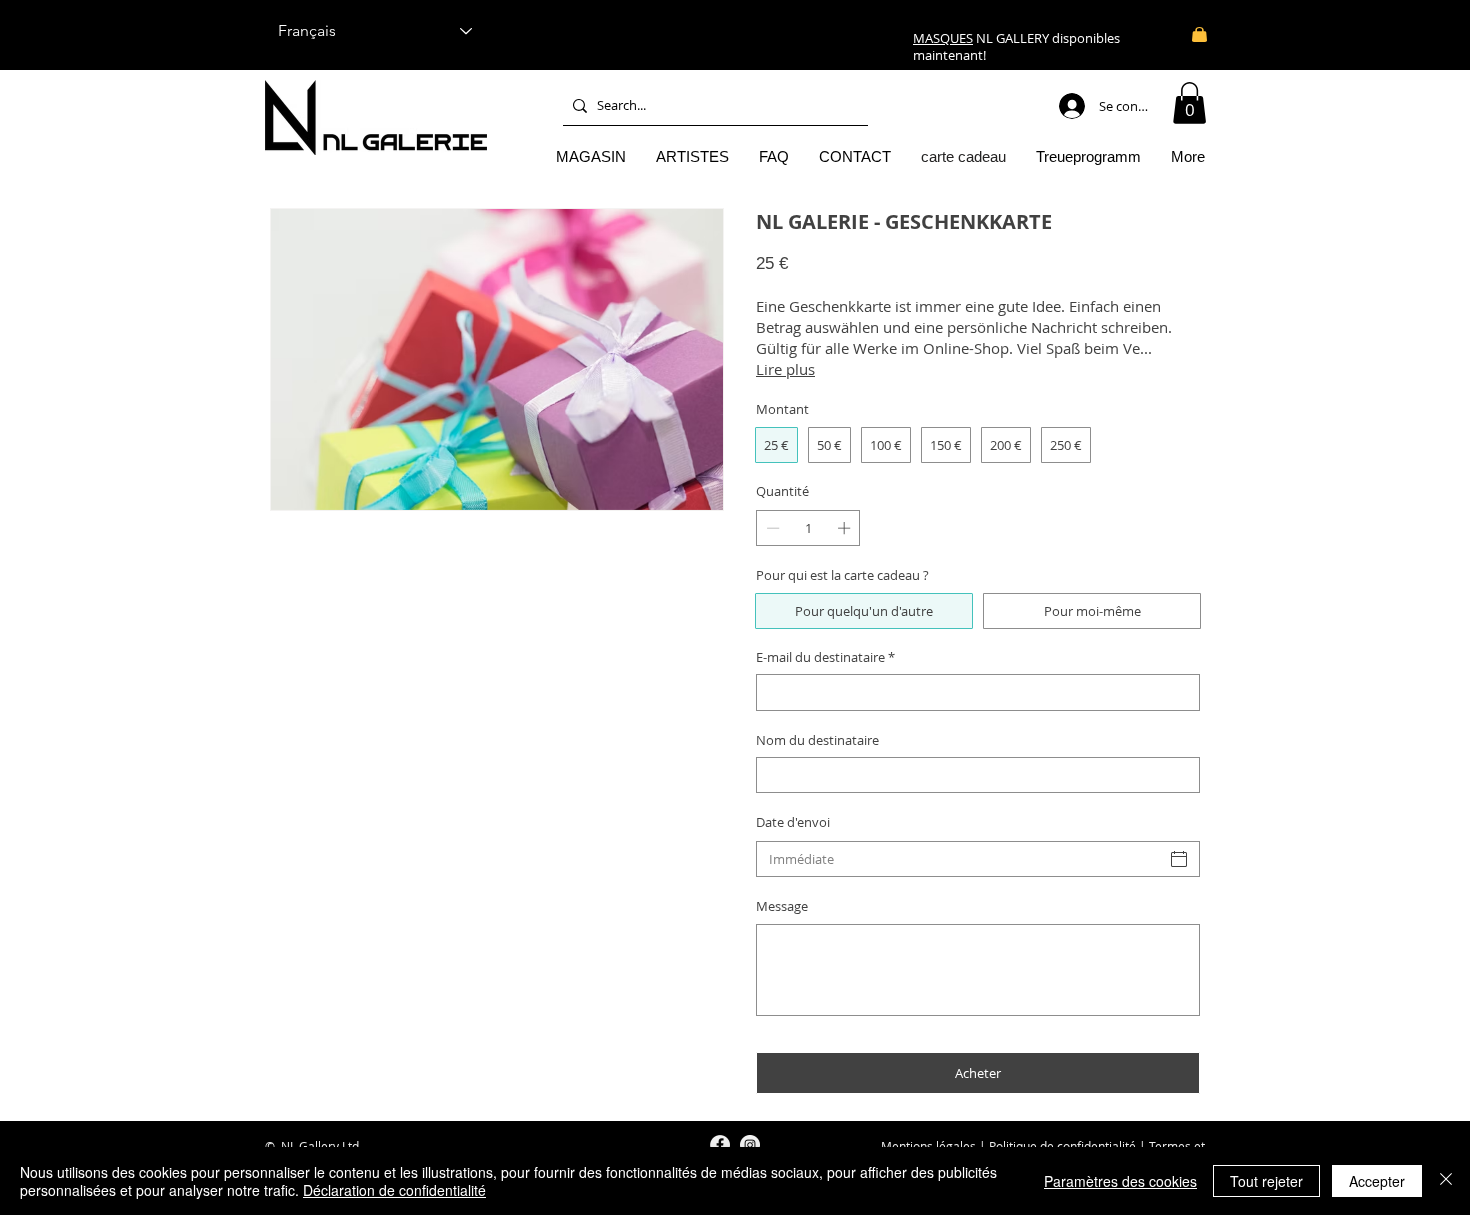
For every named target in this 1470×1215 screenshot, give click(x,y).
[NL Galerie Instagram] (750, 1145)
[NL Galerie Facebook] (720, 1145)
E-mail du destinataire (825, 657)
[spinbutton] (808, 528)
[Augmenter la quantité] (846, 528)
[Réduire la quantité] (771, 528)
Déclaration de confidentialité (394, 1190)
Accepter (1377, 1181)
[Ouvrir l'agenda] (1179, 859)
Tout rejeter (1266, 1181)
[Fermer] (1446, 1181)
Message (782, 906)
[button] (1189, 103)
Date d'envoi (793, 822)
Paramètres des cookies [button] (1120, 1181)
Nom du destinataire (817, 740)
